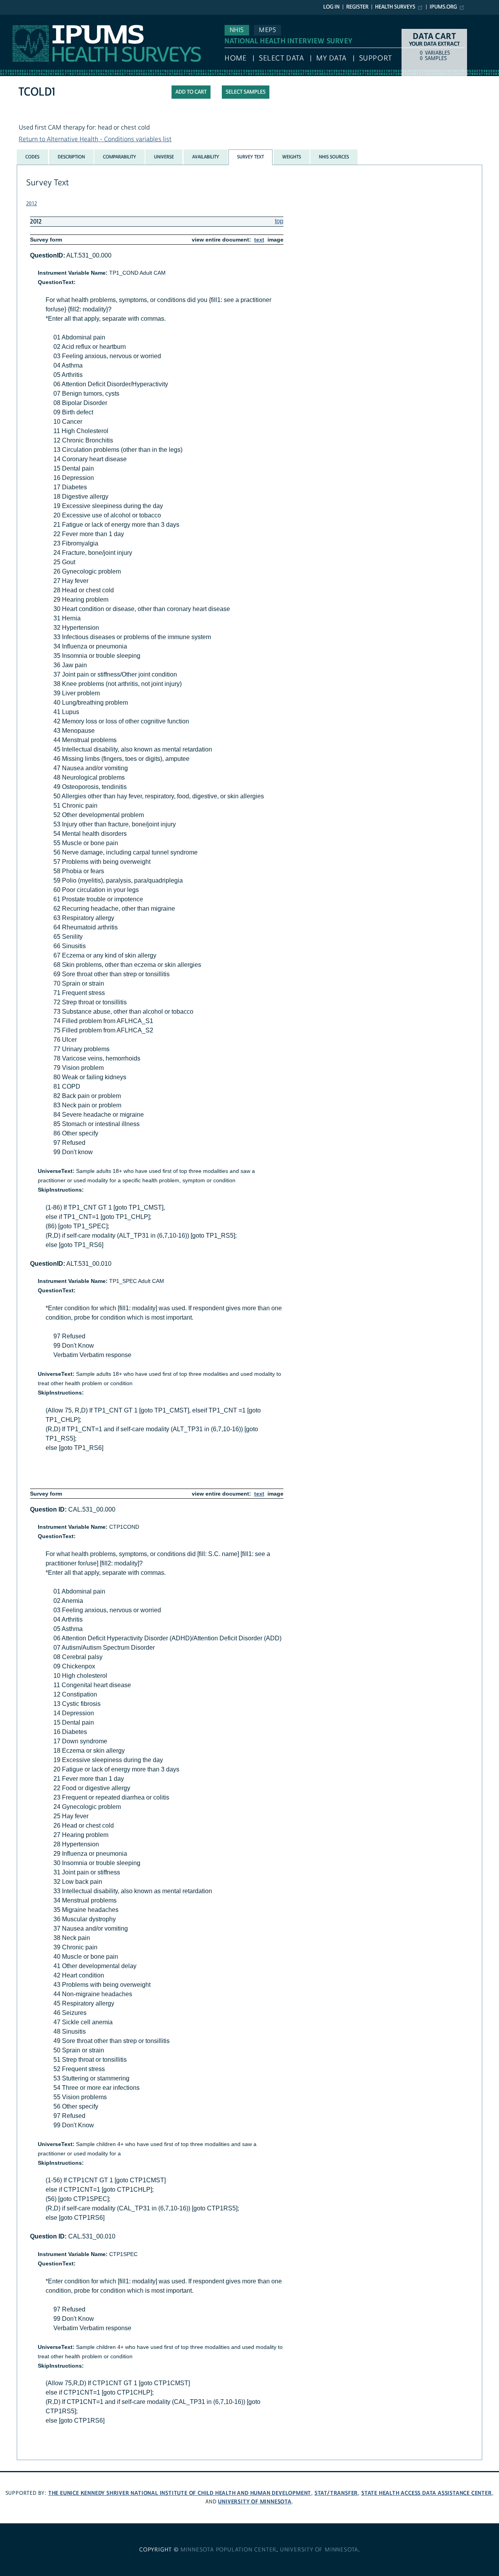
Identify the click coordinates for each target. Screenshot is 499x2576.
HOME (235, 58)
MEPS (267, 30)
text (259, 240)
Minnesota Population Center (229, 2550)
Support (376, 58)
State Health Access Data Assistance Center (427, 2493)
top (279, 221)
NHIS (237, 30)
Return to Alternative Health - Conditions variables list (95, 139)
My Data (331, 58)
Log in (331, 7)
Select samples (246, 92)
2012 (32, 204)
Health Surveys (395, 7)
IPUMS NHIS (17, 19)
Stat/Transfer (336, 2493)
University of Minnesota (255, 2502)
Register (357, 7)
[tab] (32, 157)
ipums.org (443, 7)
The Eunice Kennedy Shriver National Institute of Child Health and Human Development (180, 2493)
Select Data (281, 58)
